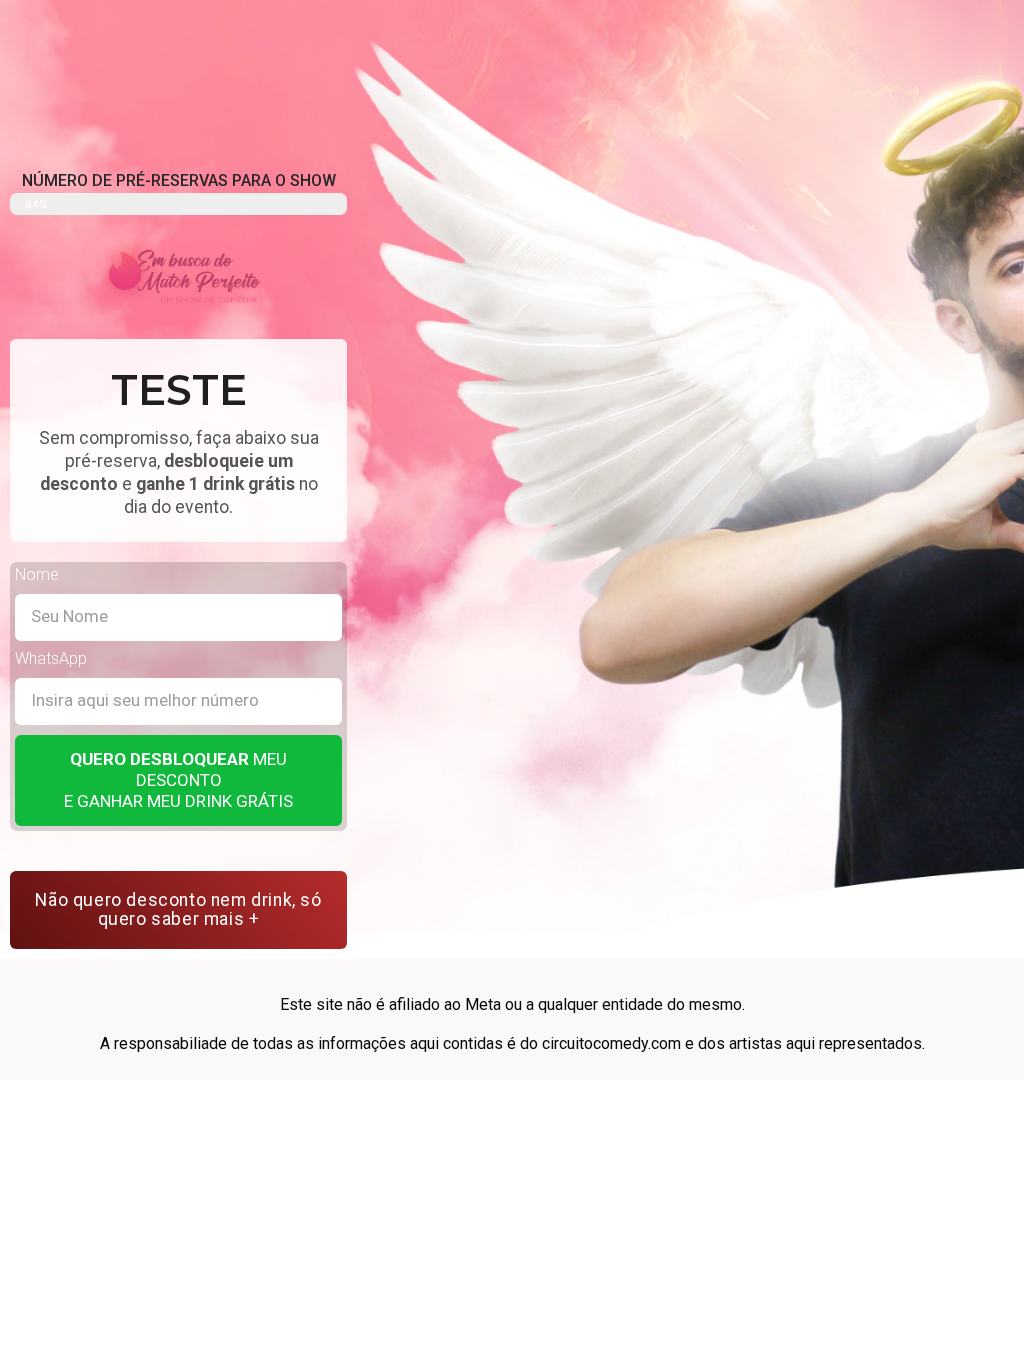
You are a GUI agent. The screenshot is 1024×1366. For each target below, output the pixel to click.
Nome (37, 575)
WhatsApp (51, 659)
